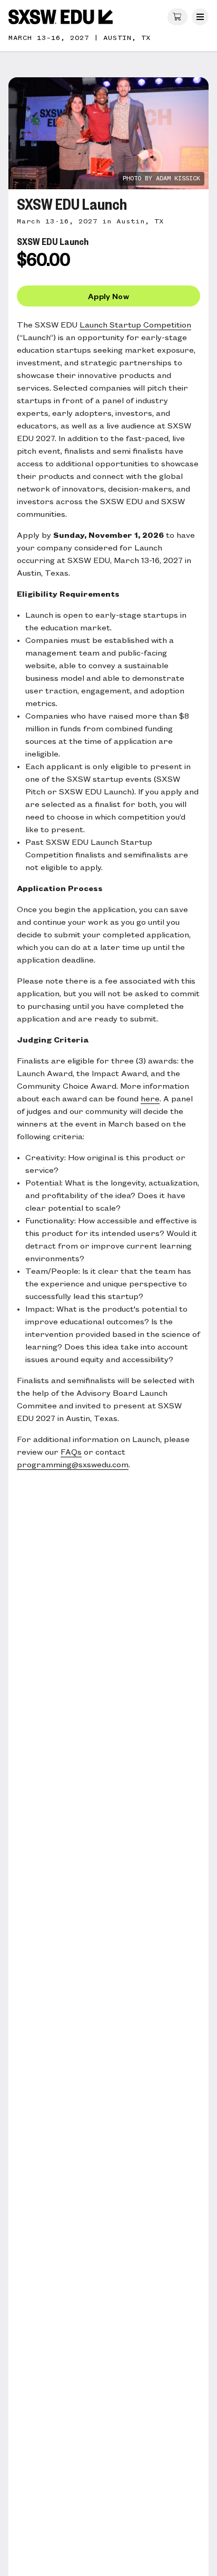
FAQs (71, 1453)
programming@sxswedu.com (73, 1465)
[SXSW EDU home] (61, 17)
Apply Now (108, 296)
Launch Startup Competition (135, 325)
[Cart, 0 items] (177, 17)
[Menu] (200, 17)
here (150, 1099)
